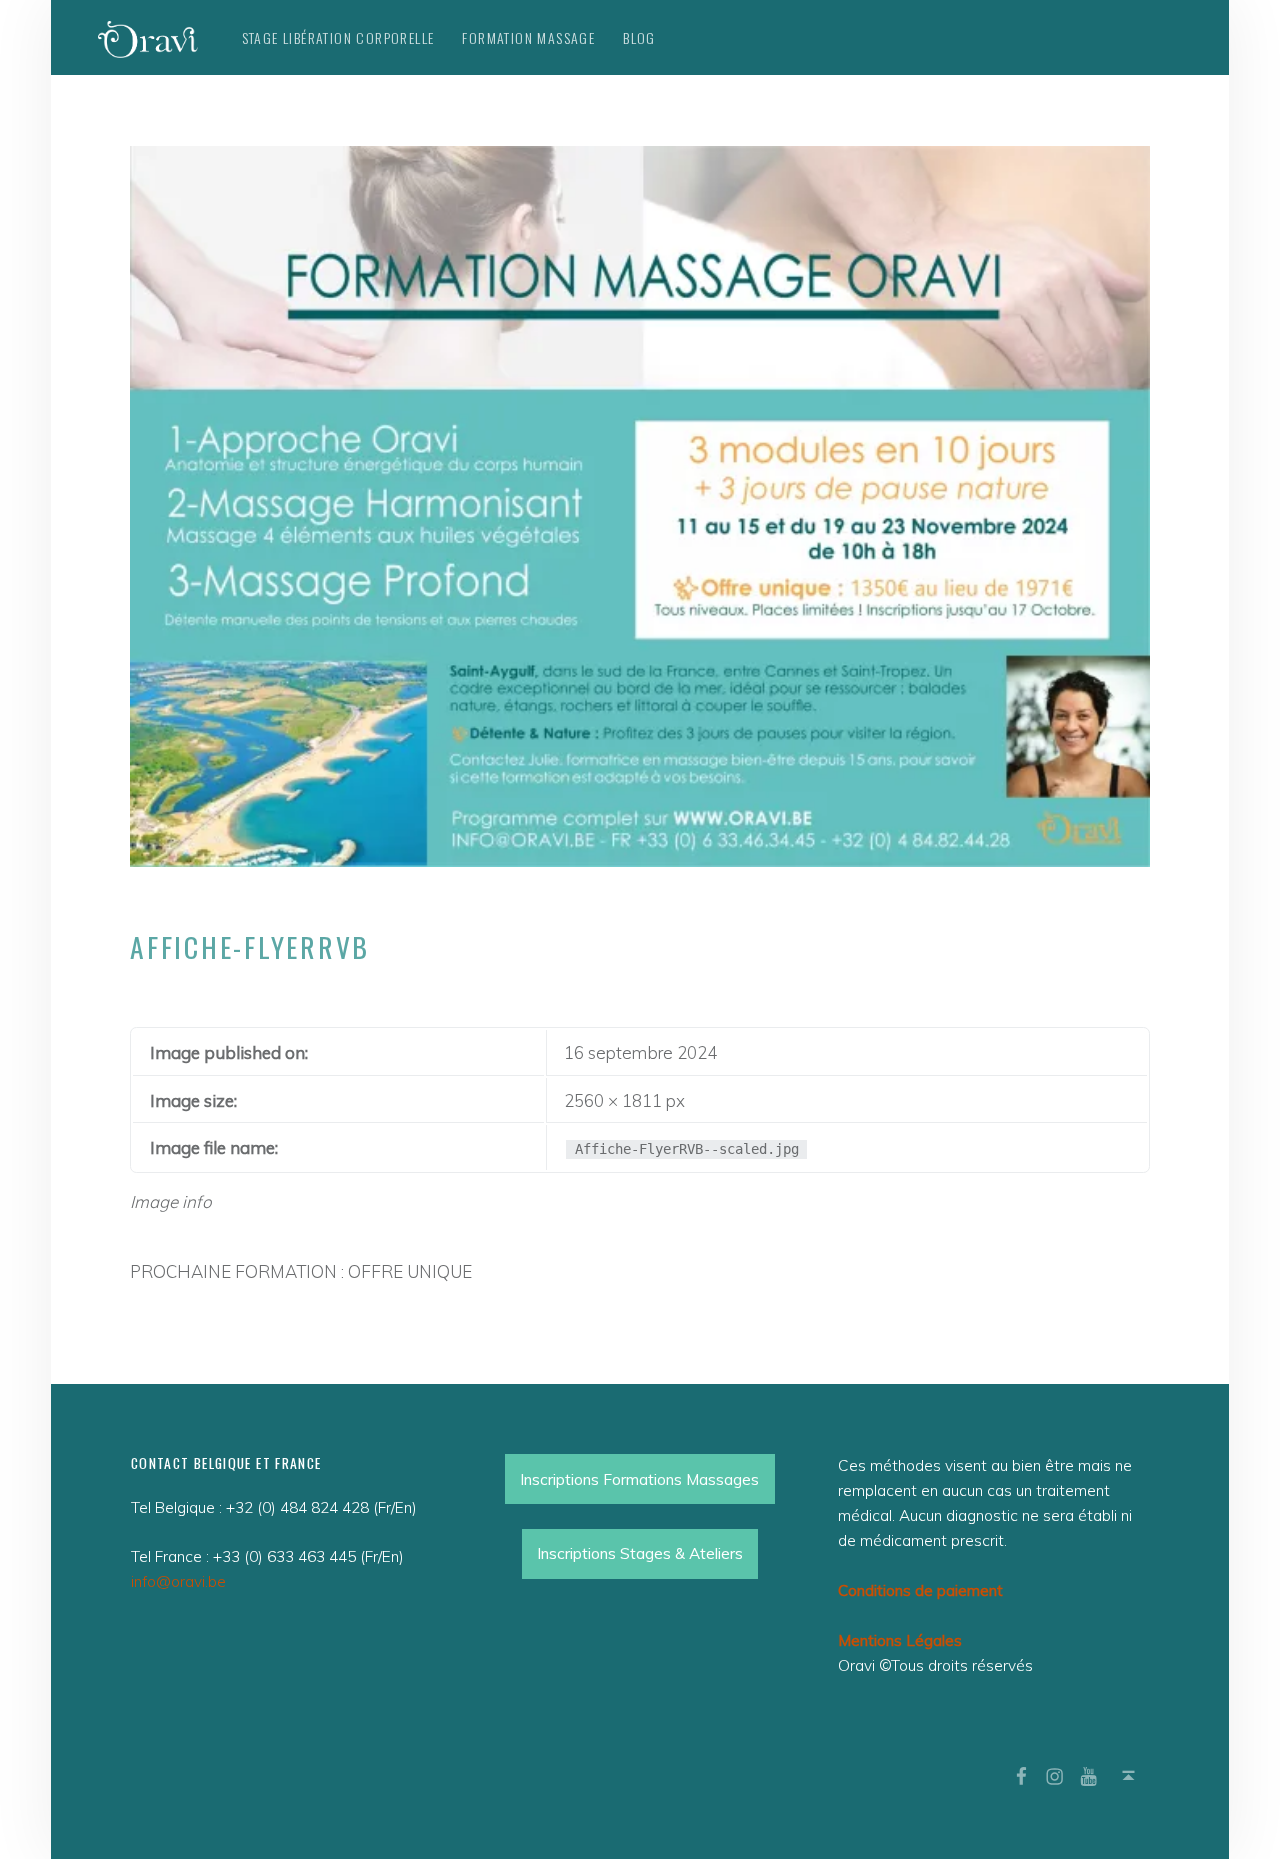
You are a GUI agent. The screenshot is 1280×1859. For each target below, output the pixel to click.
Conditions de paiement (920, 1590)
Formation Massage (528, 37)
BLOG (639, 37)
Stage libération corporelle (338, 37)
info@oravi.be (178, 1581)
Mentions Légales (900, 1640)
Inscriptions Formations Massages (639, 1479)
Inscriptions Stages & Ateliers (640, 1553)
